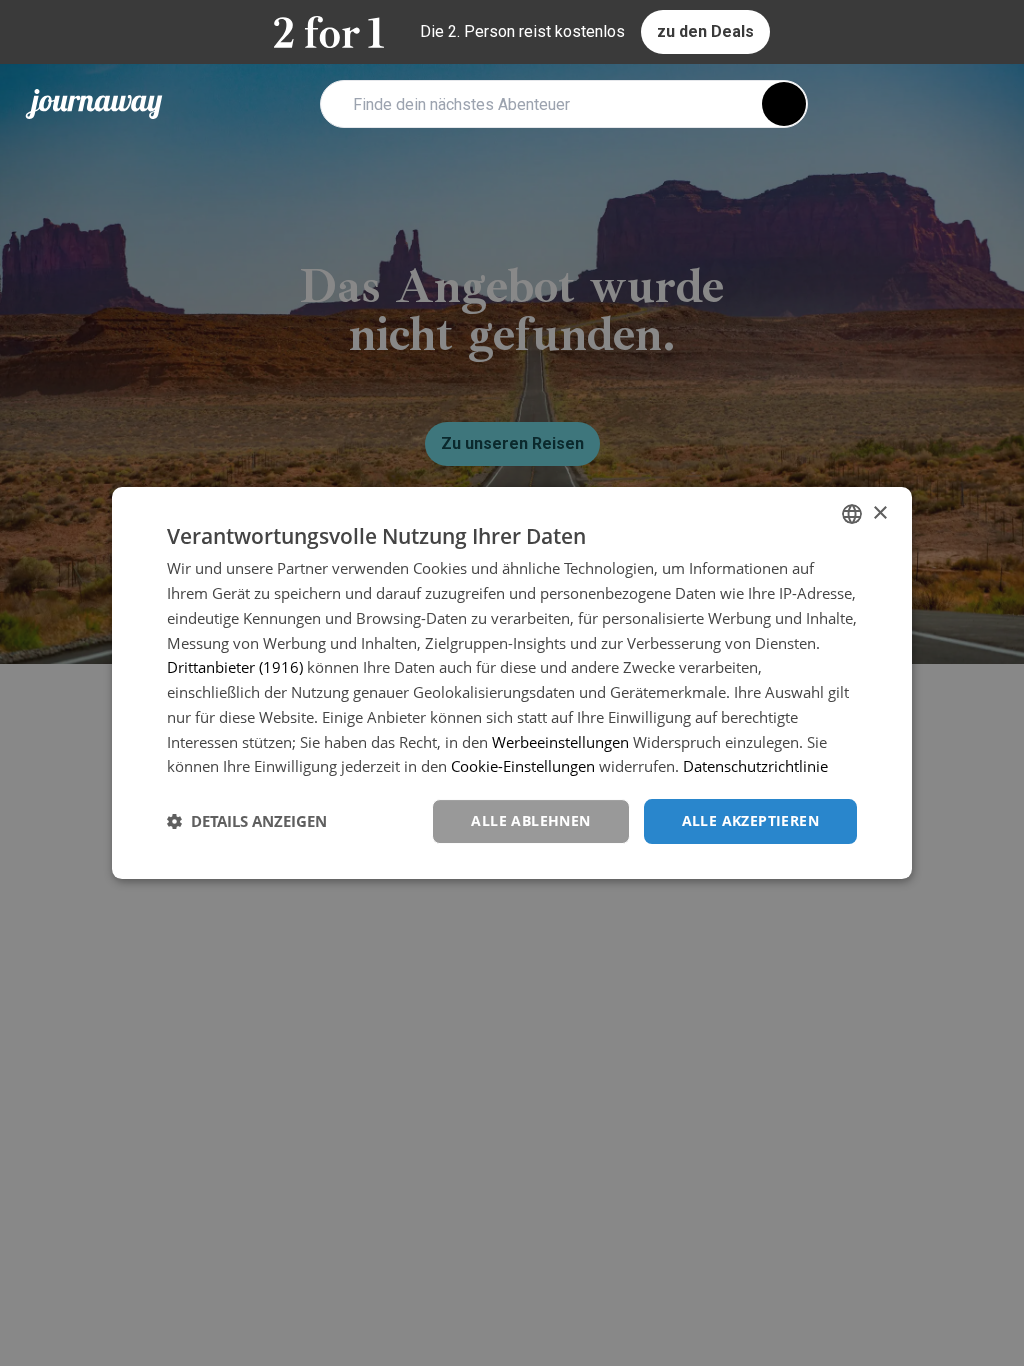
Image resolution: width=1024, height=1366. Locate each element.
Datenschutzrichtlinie (755, 766)
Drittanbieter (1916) (235, 667)
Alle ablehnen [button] (530, 820)
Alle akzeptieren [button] (750, 820)
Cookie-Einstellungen (523, 766)
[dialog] (512, 683)
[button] (247, 822)
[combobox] (852, 514)
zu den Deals (705, 31)
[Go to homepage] (94, 104)
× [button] (879, 513)
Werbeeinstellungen (560, 742)
